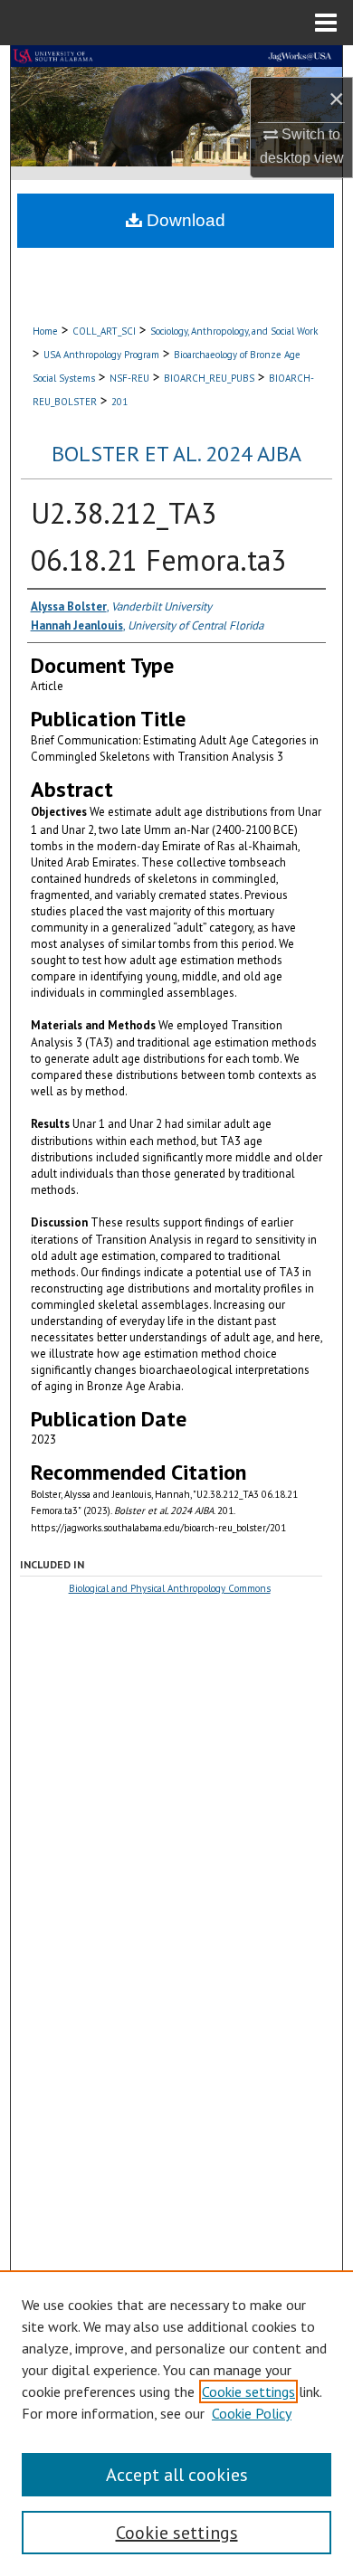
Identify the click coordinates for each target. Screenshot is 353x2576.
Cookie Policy (252, 2413)
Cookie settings (248, 2391)
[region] (176, 2423)
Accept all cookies (177, 2475)
